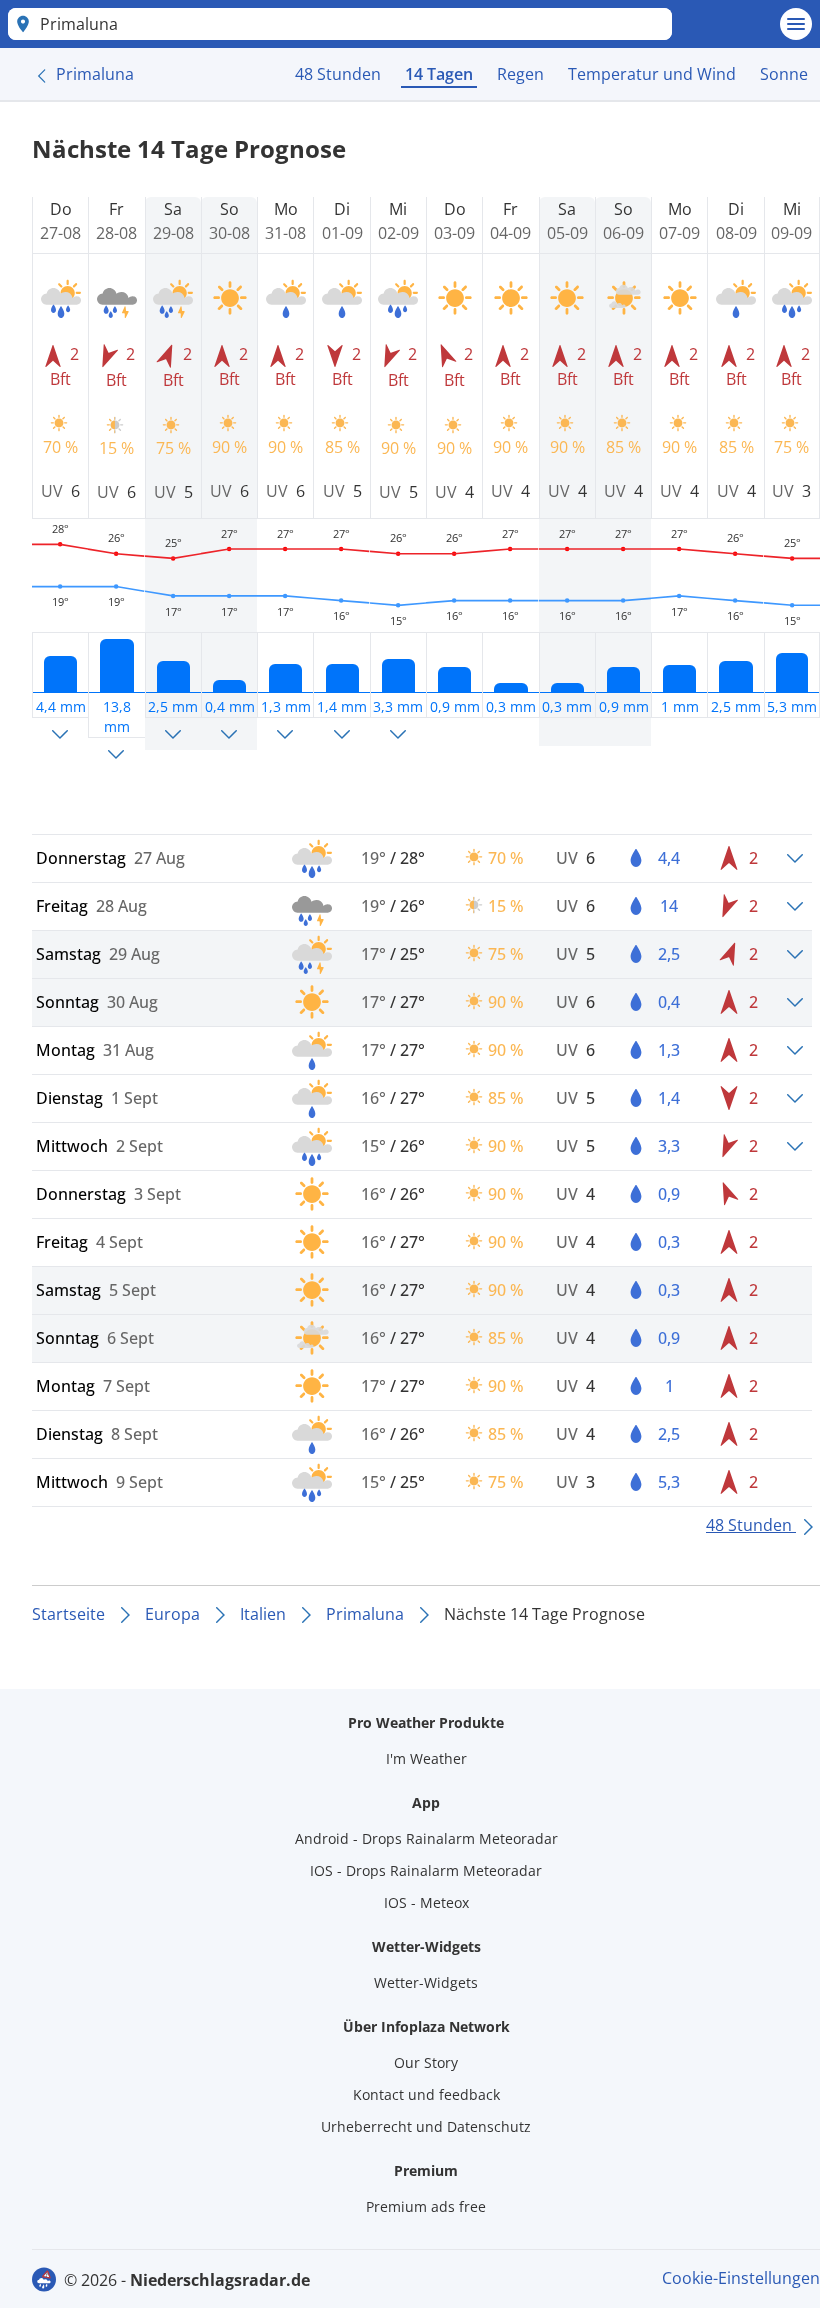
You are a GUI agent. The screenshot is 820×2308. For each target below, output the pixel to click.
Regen (520, 74)
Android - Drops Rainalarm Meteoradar (426, 1838)
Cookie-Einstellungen (741, 2278)
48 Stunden (338, 74)
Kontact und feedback (426, 2094)
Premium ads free (426, 2206)
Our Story (426, 2062)
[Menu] (796, 24)
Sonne (784, 74)
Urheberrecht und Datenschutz (426, 2126)
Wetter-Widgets (426, 1982)
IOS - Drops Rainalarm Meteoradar (426, 1870)
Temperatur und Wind (652, 74)
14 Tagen (439, 74)
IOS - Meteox (426, 1902)
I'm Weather (426, 1758)
